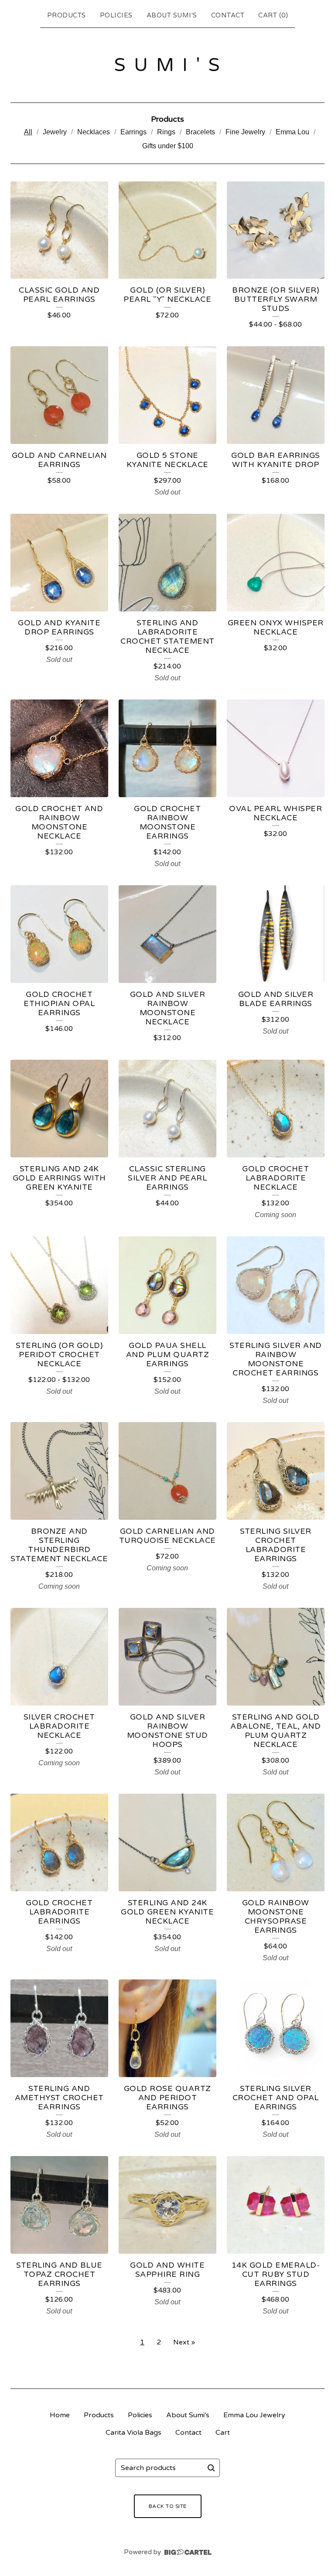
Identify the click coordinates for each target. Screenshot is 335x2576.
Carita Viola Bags (133, 2433)
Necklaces (94, 132)
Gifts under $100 (168, 146)
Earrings (133, 132)
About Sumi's (172, 15)
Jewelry (55, 132)
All (28, 132)
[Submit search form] (211, 2468)
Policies (116, 15)
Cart (223, 2433)
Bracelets (200, 132)
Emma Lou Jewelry (254, 2415)
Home (60, 2415)
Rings (166, 132)
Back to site (168, 2506)
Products (67, 15)
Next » (184, 2342)
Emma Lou (292, 132)
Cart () (273, 15)
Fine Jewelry (245, 132)
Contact (228, 15)
